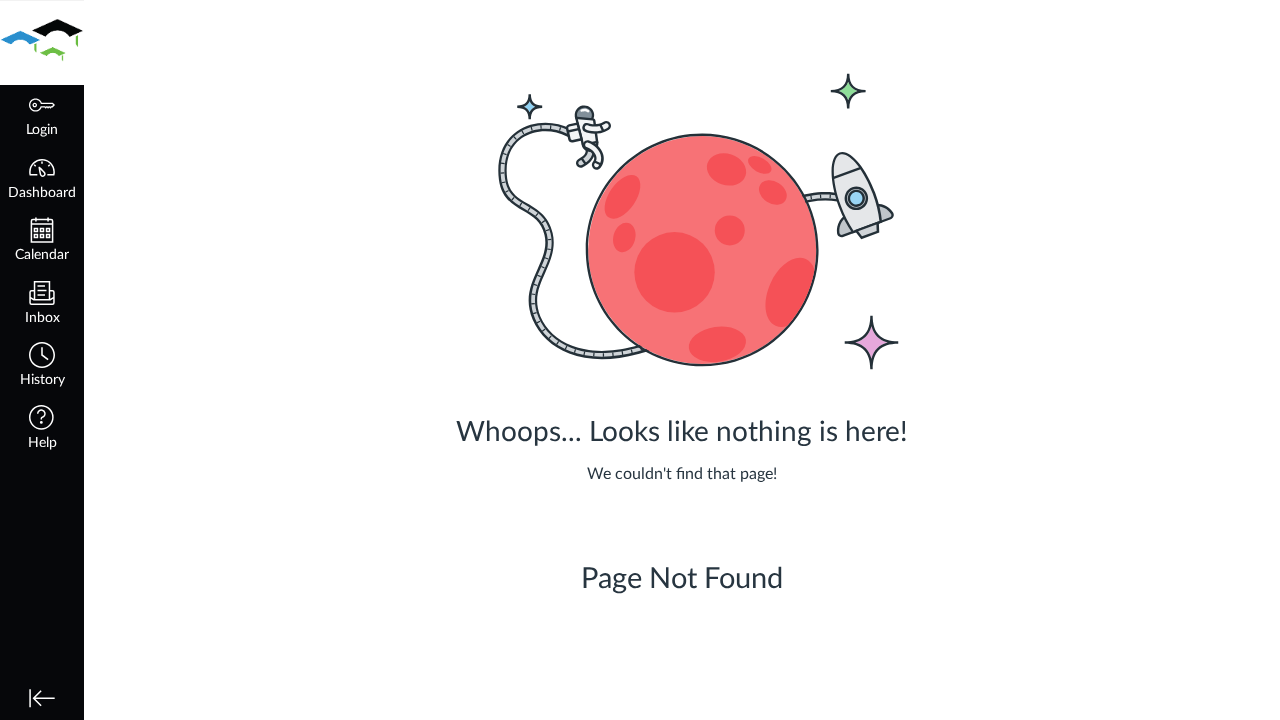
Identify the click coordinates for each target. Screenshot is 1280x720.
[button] (42, 366)
